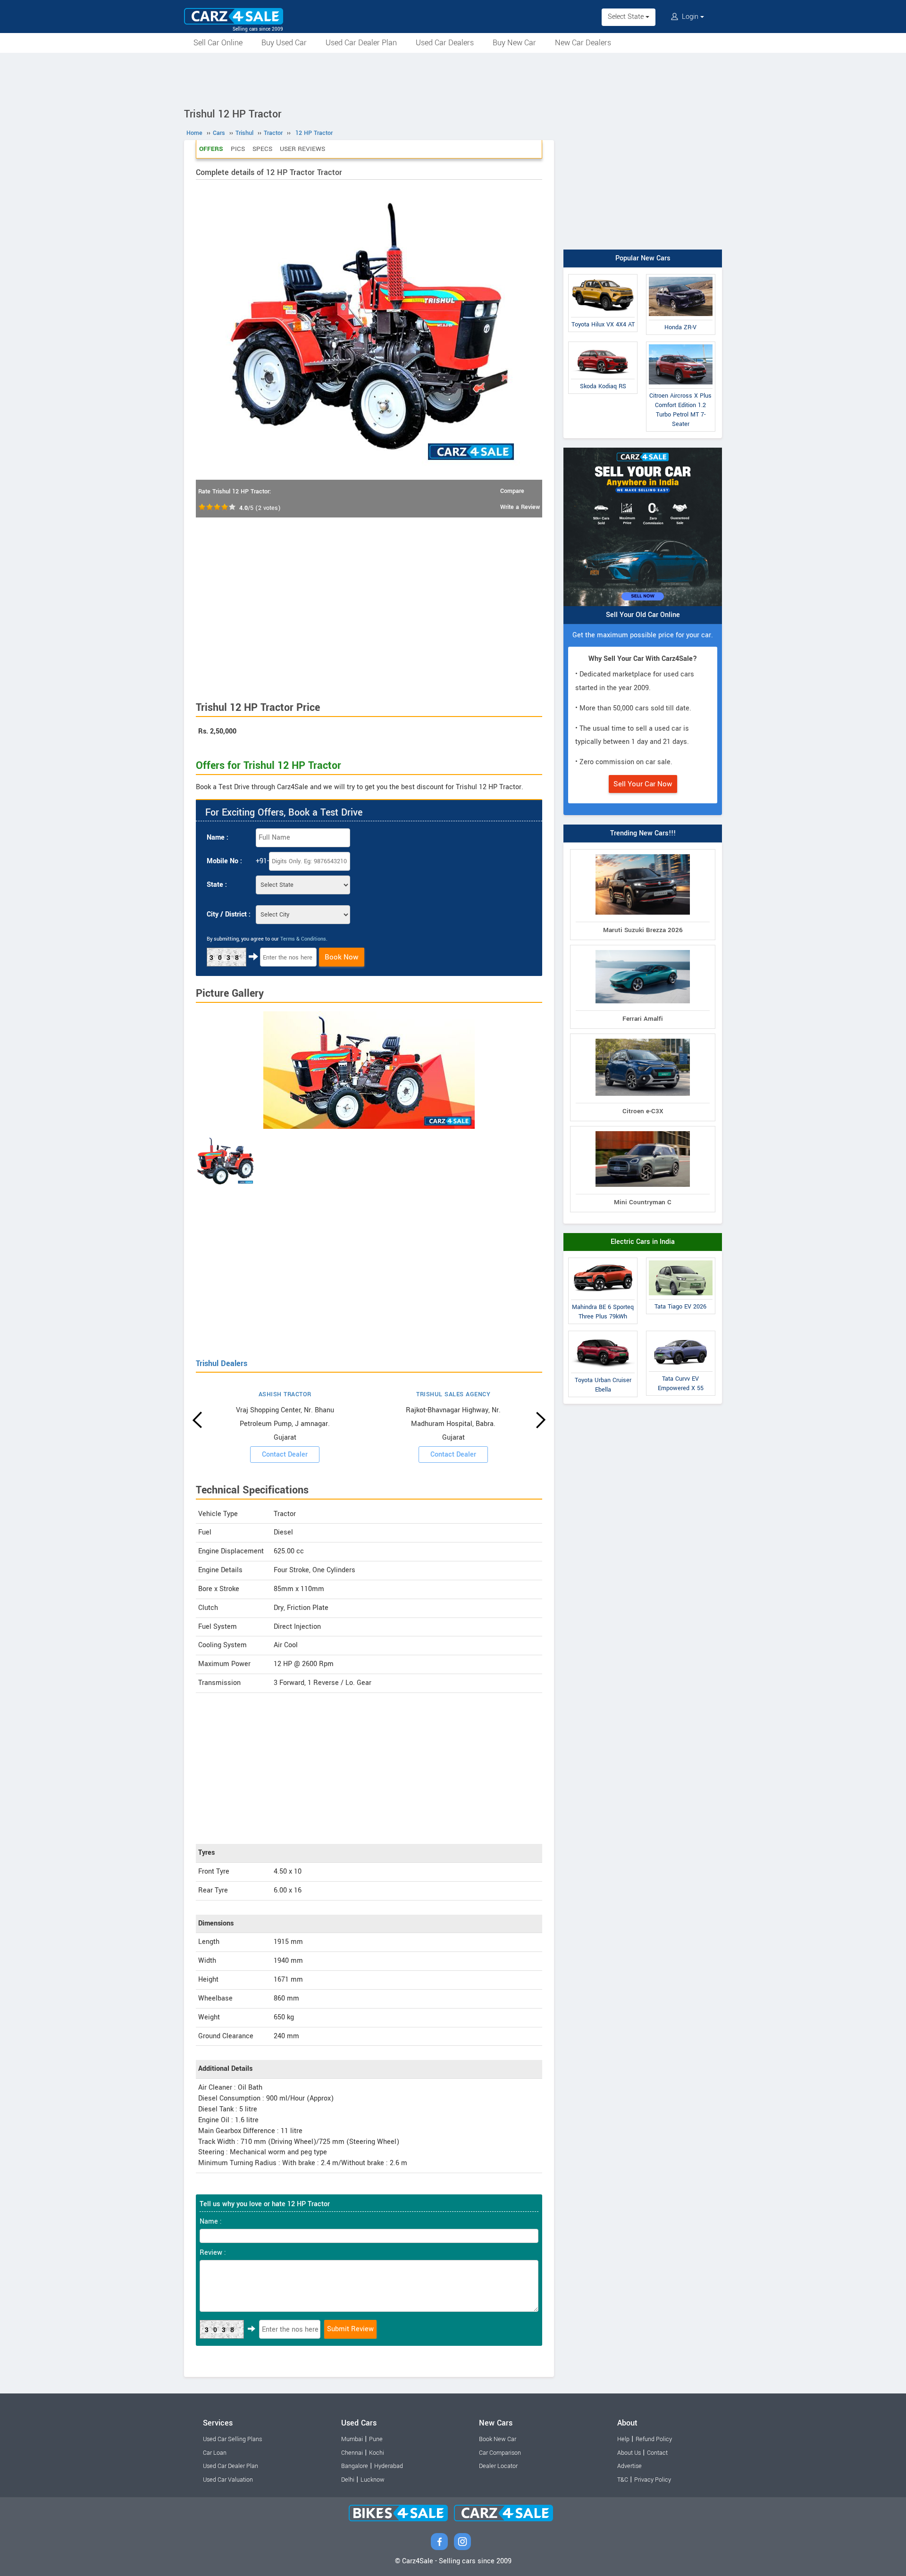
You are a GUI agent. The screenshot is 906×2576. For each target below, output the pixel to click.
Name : (218, 838)
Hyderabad (389, 2466)
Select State (627, 17)
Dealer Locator (498, 2466)
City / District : (229, 914)
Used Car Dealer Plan (361, 43)
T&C (623, 2480)
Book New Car (498, 2439)
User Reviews (302, 149)
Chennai (352, 2453)
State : (217, 885)
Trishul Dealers (222, 1363)
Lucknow (373, 2480)
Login (690, 17)
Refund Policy (654, 2439)
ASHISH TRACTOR (285, 1394)
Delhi (348, 2480)
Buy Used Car (284, 43)
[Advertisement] (453, 79)
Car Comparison (500, 2453)
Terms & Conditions (303, 939)
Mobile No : (224, 861)
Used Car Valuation (228, 2480)
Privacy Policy (653, 2480)
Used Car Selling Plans (232, 2439)
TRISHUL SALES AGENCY (453, 1394)
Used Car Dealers (445, 43)
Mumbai (352, 2439)
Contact (657, 2453)
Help (623, 2439)
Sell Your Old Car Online (643, 615)
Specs (262, 149)
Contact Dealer (285, 1455)
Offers (211, 149)
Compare (512, 491)
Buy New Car (514, 43)
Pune (376, 2439)
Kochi (377, 2453)
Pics (238, 149)
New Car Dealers (583, 43)
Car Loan (215, 2453)
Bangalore (355, 2466)
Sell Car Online (218, 43)
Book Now (342, 957)
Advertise (629, 2466)
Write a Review (520, 507)
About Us (629, 2453)
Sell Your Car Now (643, 784)
